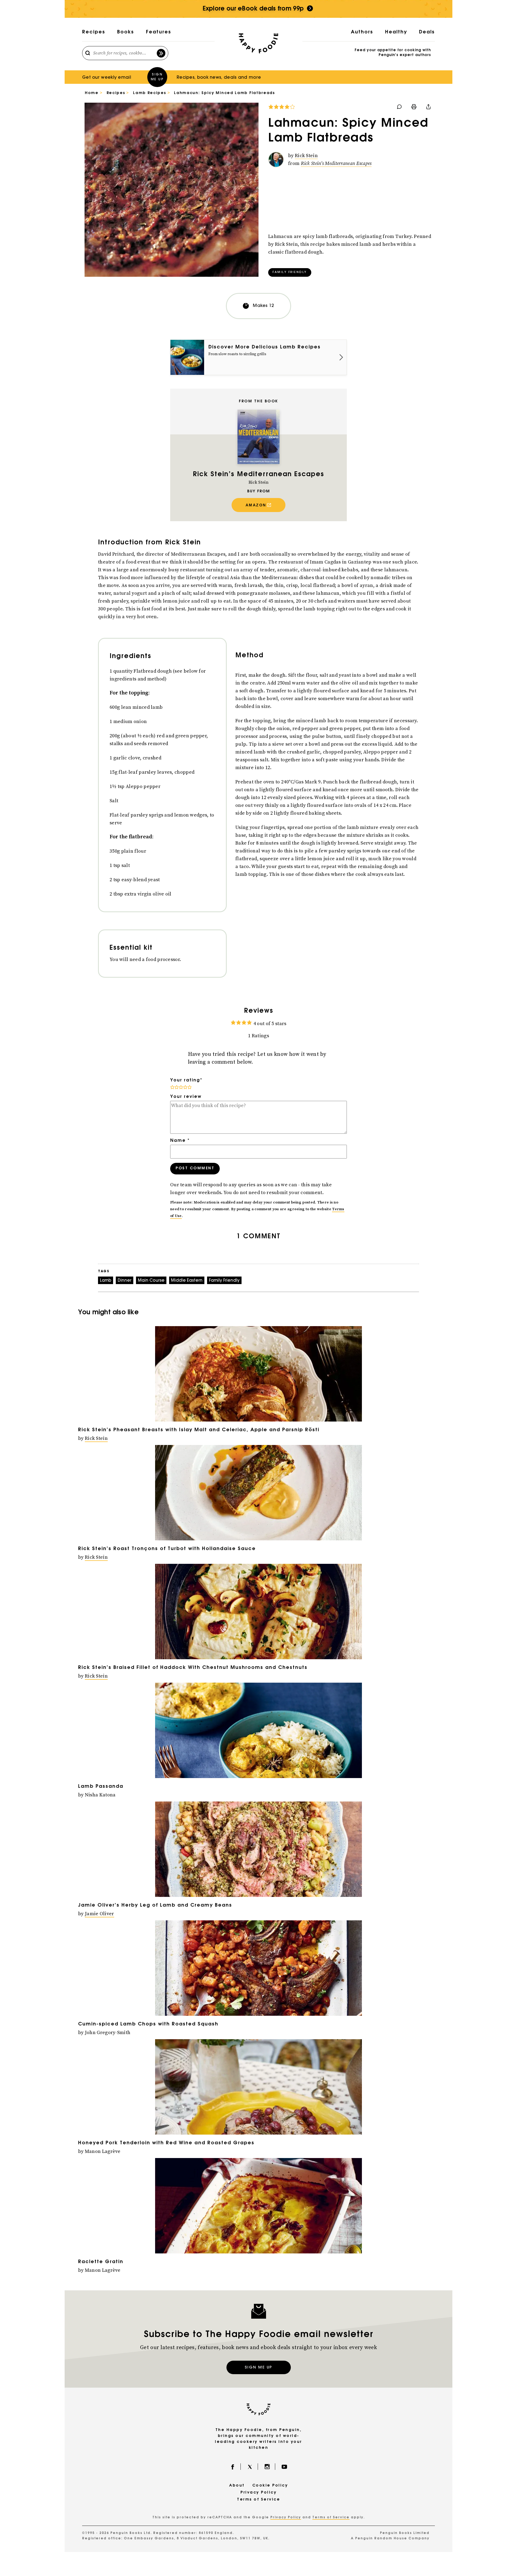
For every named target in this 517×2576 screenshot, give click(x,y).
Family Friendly (290, 272)
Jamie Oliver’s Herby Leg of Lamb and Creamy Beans (155, 1906)
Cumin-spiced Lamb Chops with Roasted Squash (148, 2024)
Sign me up (157, 77)
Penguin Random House (381, 2539)
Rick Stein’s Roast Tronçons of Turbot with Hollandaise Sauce (167, 1549)
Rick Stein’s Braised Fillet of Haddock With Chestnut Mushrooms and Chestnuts (193, 1668)
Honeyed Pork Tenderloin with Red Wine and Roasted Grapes (166, 2143)
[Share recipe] (428, 107)
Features (159, 32)
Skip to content (259, 4)
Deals (427, 32)
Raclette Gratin (101, 2262)
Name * (180, 1141)
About (237, 2486)
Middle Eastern (187, 1281)
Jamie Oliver (99, 1914)
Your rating (186, 1080)
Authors (362, 32)
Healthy (396, 32)
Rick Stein (306, 156)
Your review (186, 1097)
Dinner (125, 1281)
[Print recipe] (414, 107)
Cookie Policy (270, 2486)
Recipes (94, 32)
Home (92, 93)
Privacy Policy (258, 2493)
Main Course (151, 1281)
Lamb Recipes (149, 93)
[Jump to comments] (282, 107)
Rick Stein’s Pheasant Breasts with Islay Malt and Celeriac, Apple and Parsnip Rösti (199, 1430)
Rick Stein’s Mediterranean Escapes (336, 163)
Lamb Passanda (101, 1787)
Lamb (106, 1281)
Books (126, 32)
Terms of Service (258, 2500)
